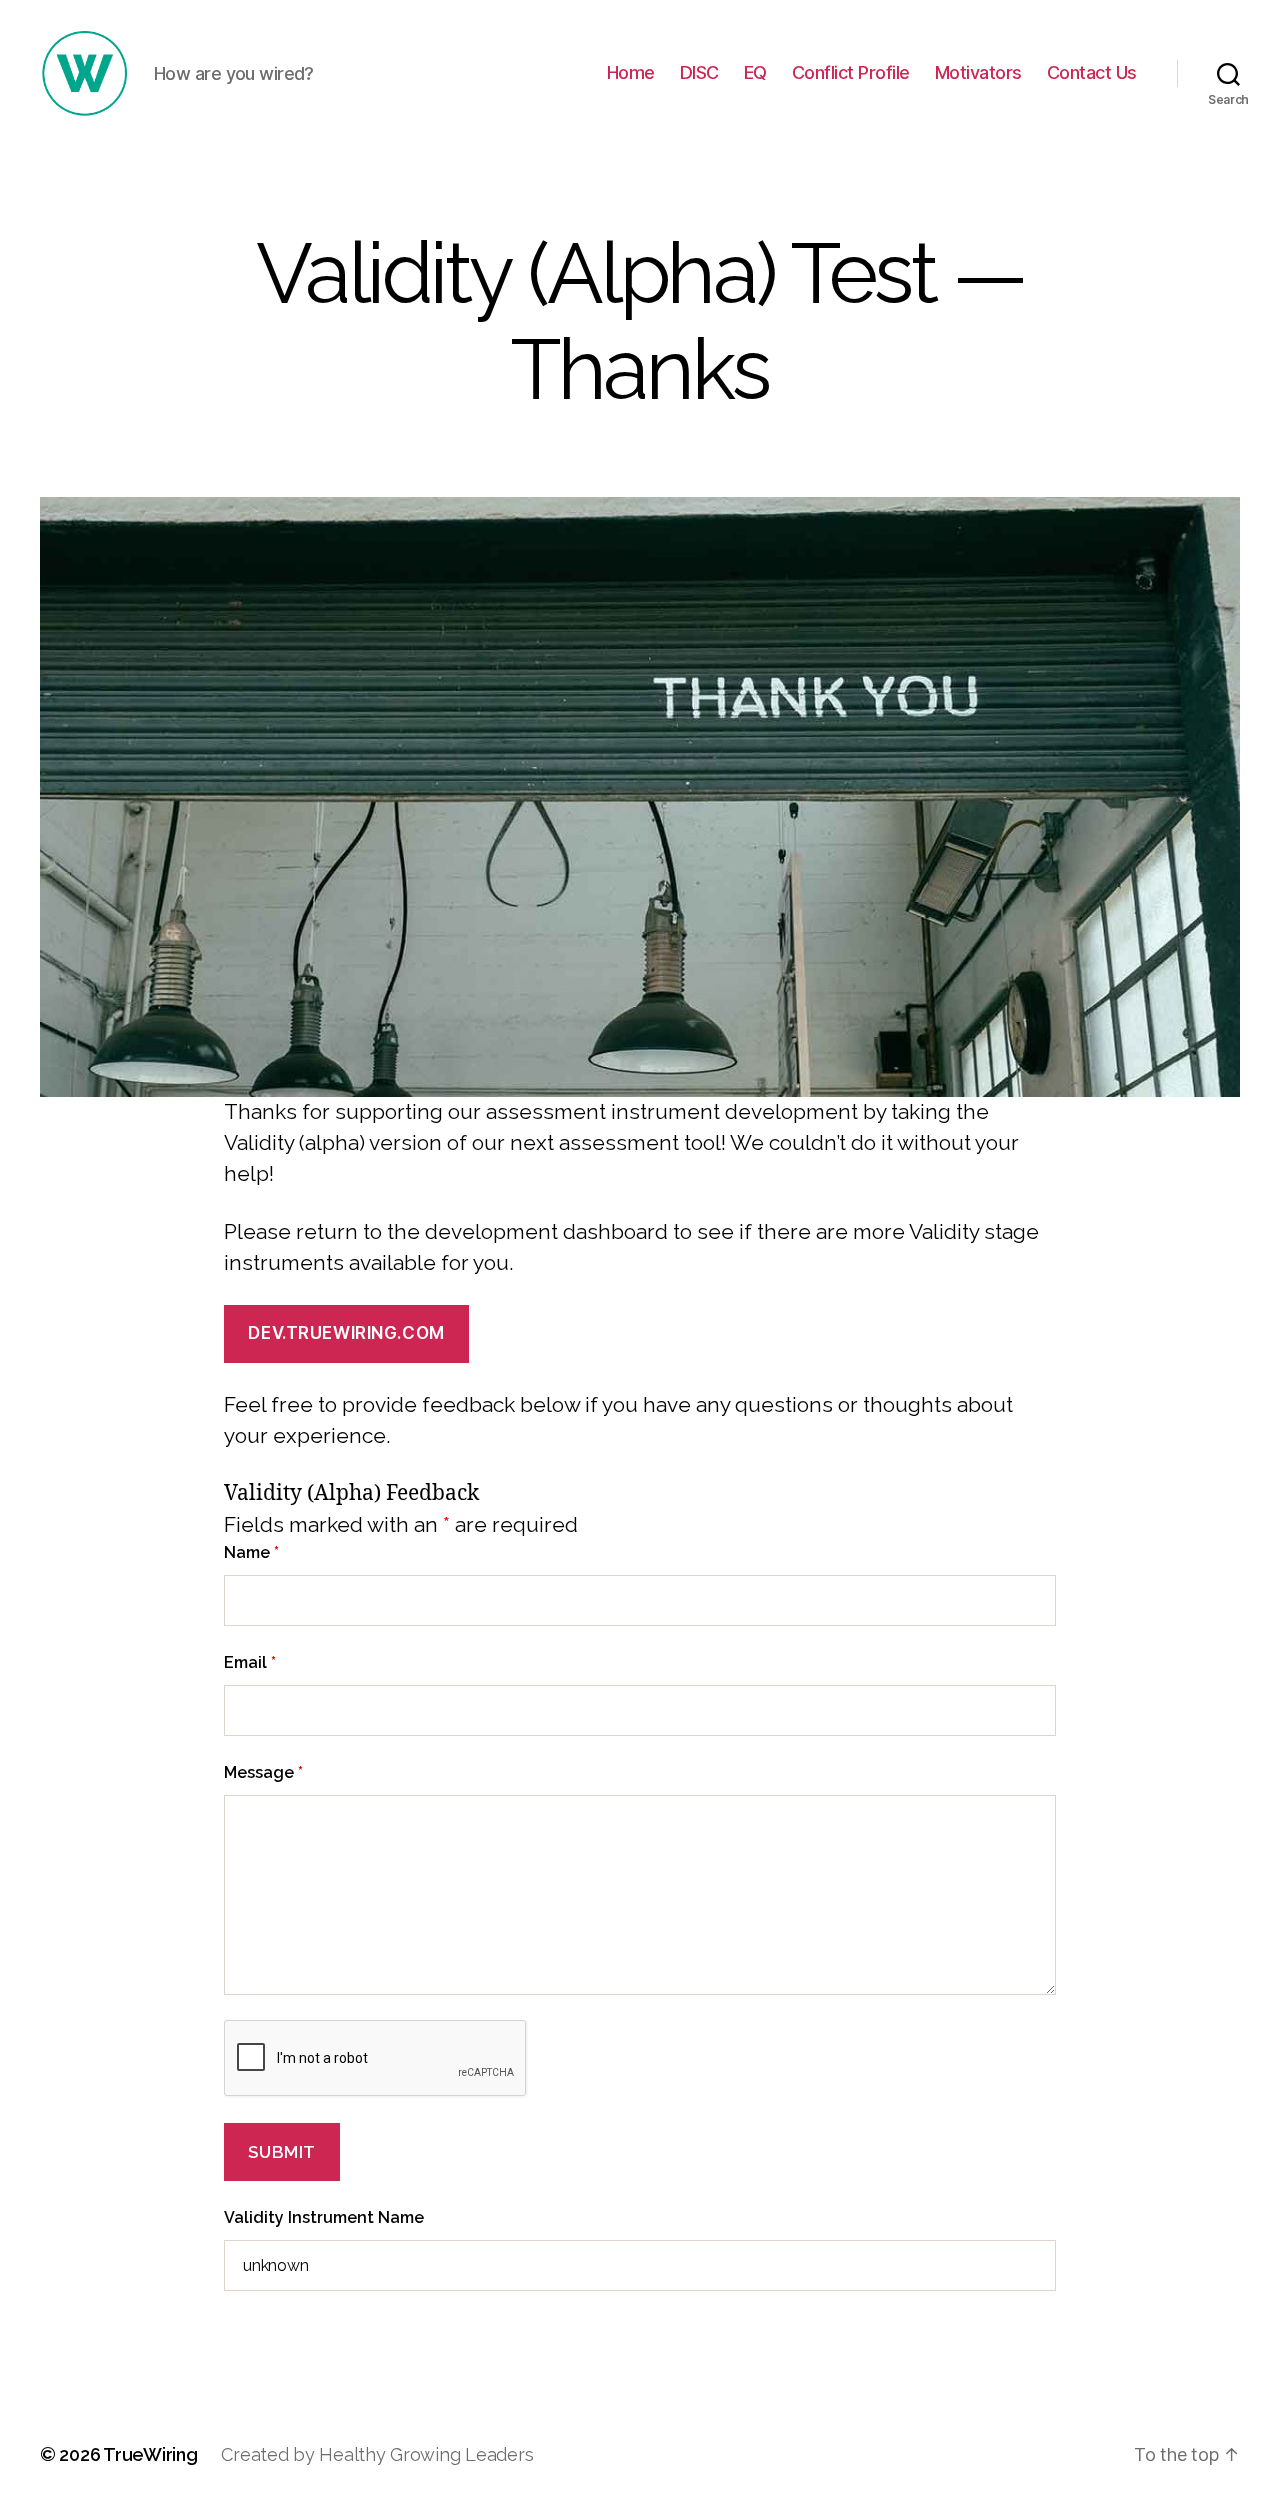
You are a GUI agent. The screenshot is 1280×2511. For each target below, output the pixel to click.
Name (251, 1552)
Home (631, 72)
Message (263, 1772)
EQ (755, 72)
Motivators (978, 72)
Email (250, 1662)
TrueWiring (150, 2454)
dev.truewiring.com (346, 1333)
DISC (699, 72)
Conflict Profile (851, 72)
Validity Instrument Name (324, 2217)
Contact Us (1092, 72)
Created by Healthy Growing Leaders (377, 2454)
